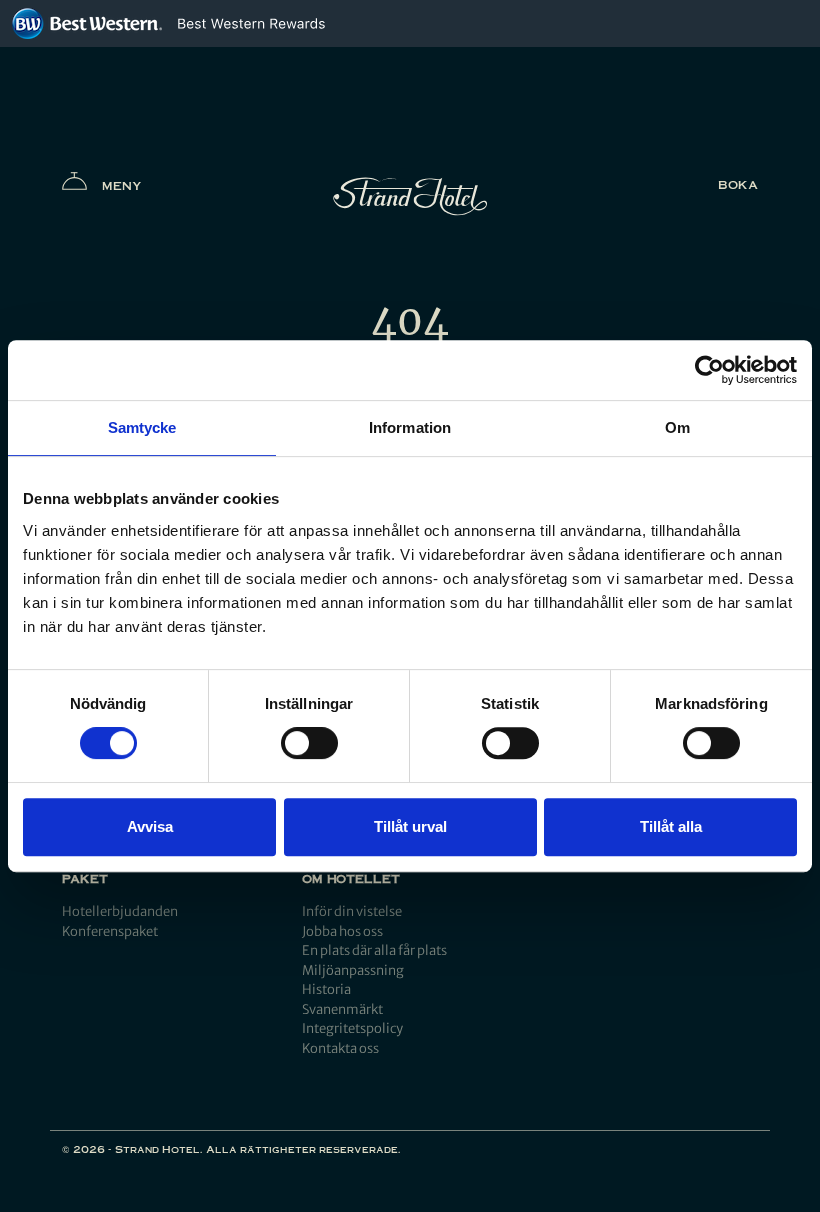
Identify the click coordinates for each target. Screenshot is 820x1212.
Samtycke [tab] (142, 427)
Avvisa (150, 826)
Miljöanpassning (353, 970)
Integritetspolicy (352, 1028)
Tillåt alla (671, 826)
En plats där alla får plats (374, 950)
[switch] (309, 743)
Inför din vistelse (352, 911)
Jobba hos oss (342, 931)
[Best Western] (87, 23)
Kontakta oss (340, 1048)
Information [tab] (410, 427)
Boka (738, 184)
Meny (122, 185)
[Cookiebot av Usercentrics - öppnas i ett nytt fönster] (709, 370)
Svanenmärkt (342, 1009)
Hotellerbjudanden (120, 911)
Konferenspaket (110, 931)
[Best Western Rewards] (251, 23)
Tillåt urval (410, 826)
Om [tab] (677, 427)
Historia (326, 989)
